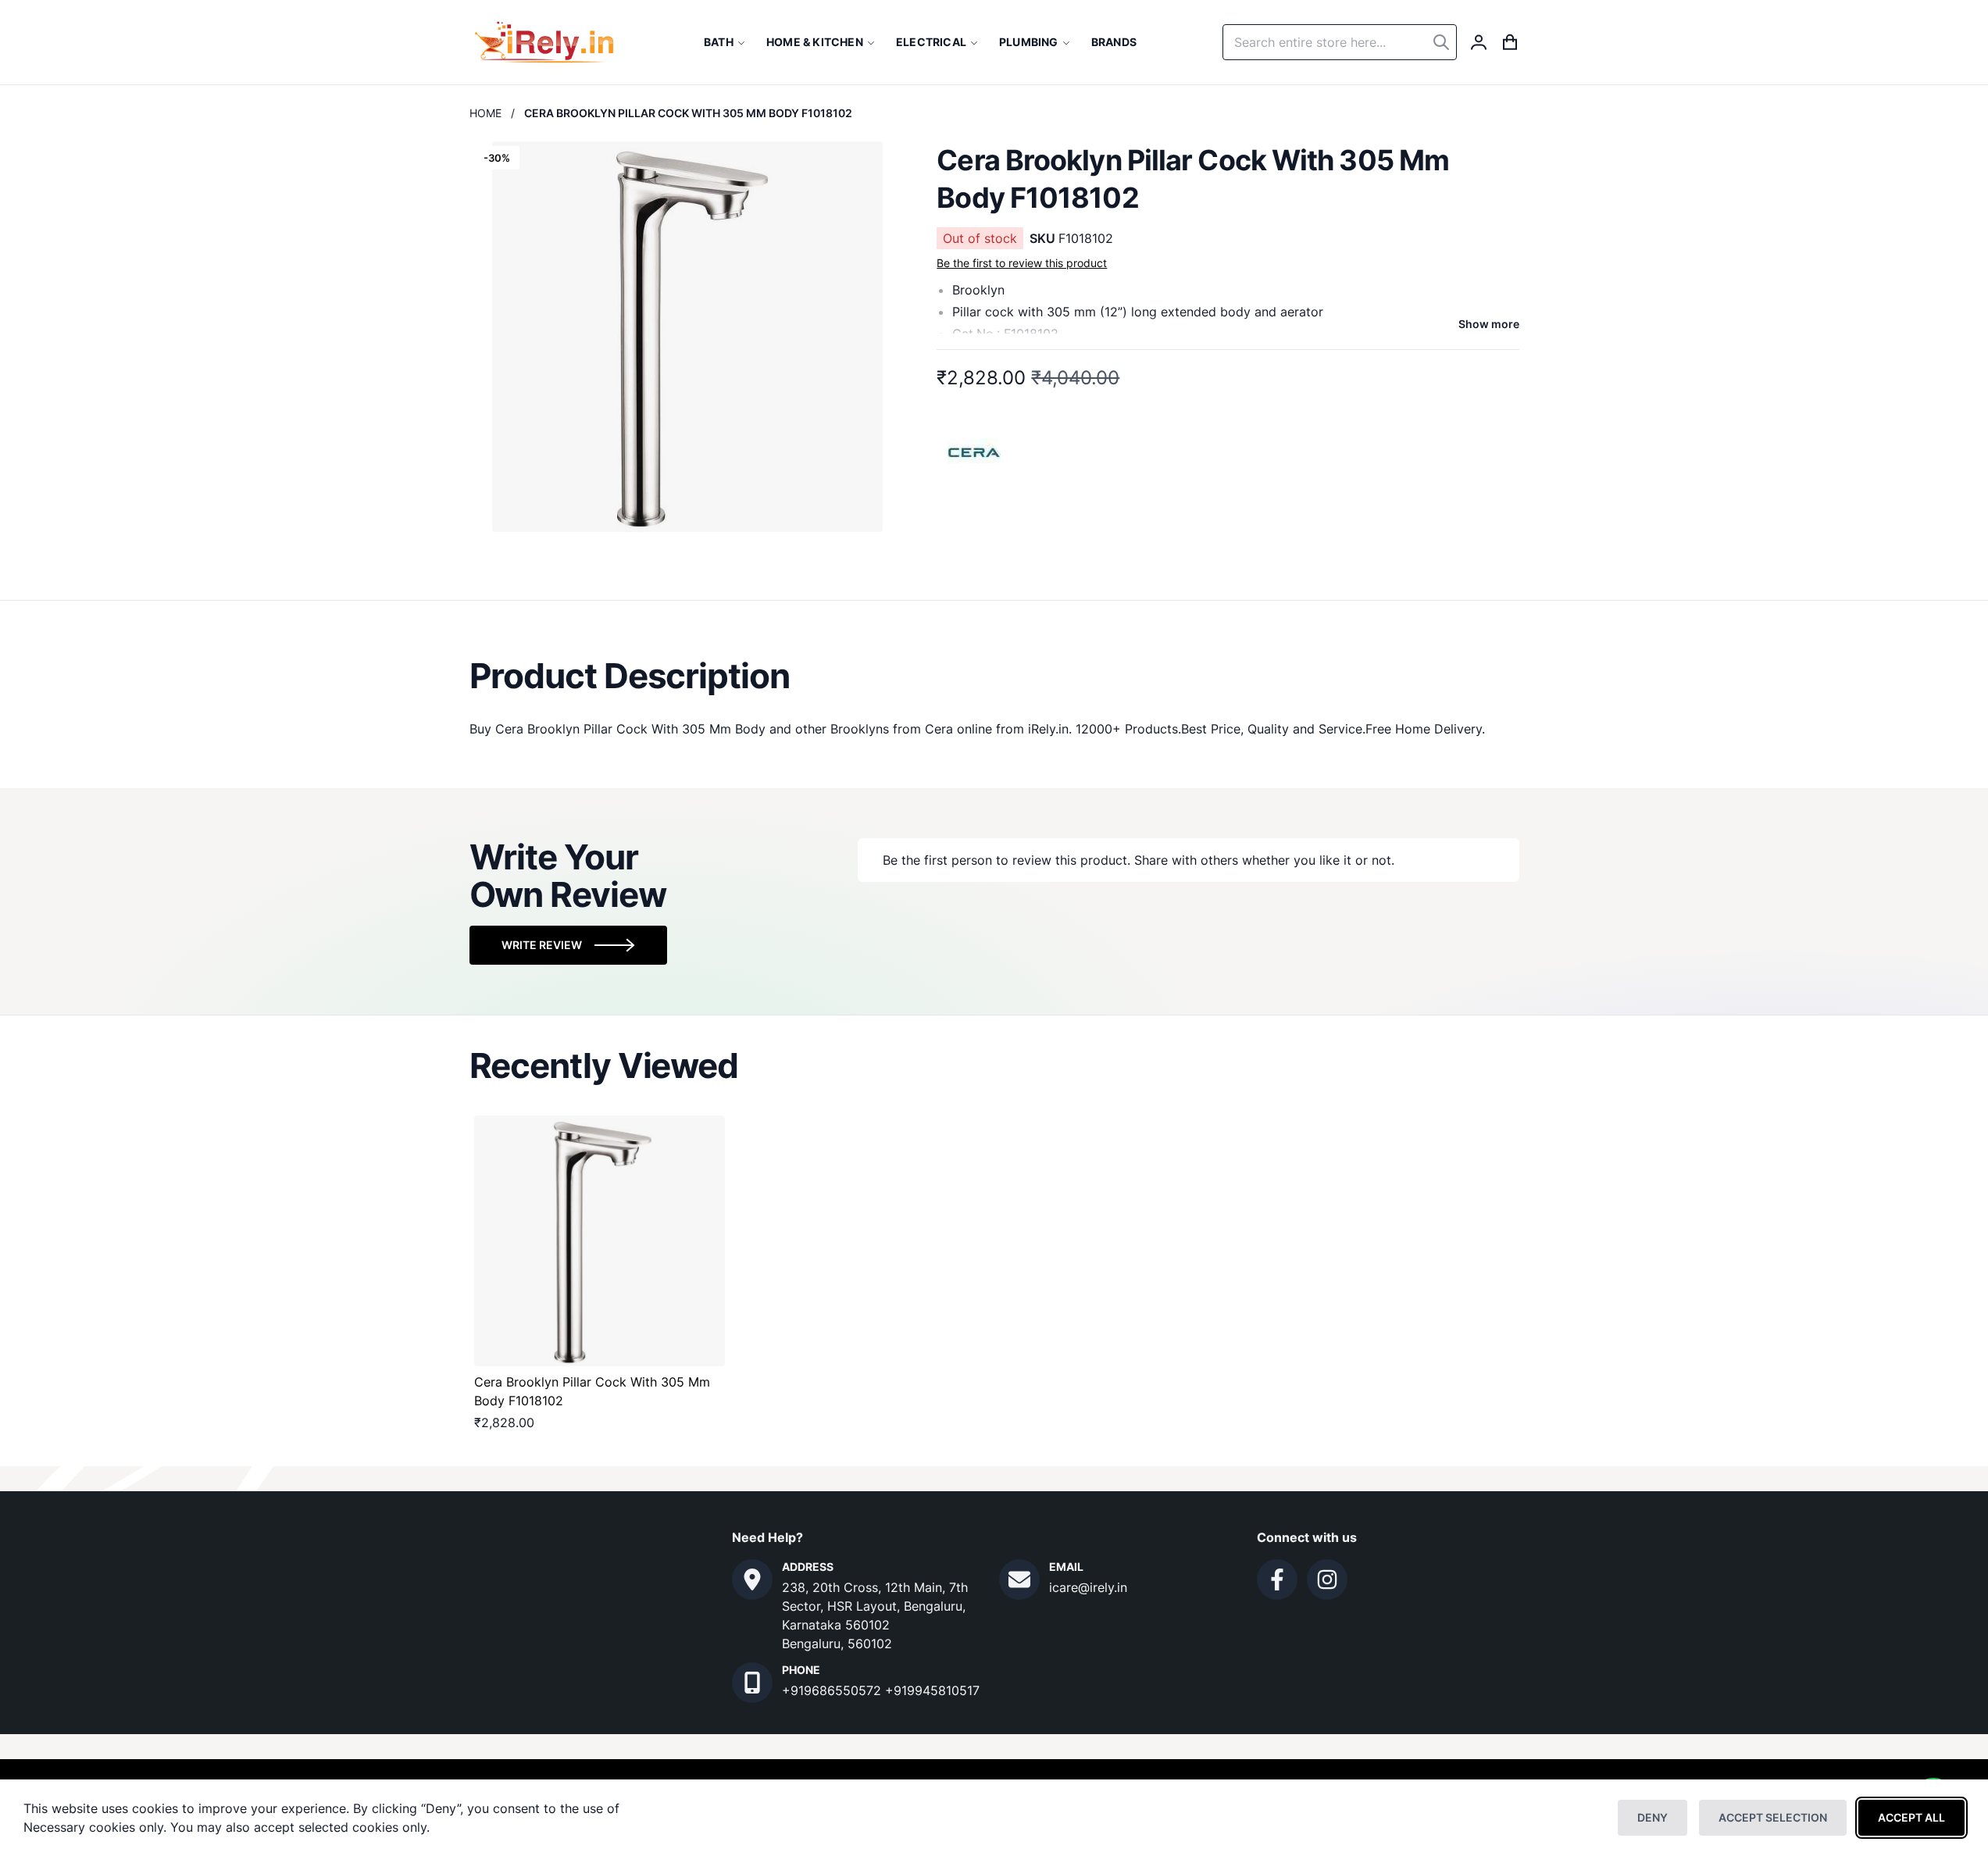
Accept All (1911, 1817)
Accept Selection (1773, 1817)
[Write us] (1019, 1579)
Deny (1653, 1817)
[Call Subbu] (752, 1683)
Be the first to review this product (1022, 263)
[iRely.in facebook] (1277, 1579)
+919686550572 (833, 1690)
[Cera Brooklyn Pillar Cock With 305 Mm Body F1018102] (600, 1241)
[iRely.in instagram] (1327, 1579)
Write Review (542, 945)
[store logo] (544, 42)
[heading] (994, 676)
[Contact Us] (752, 1579)
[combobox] (1340, 42)
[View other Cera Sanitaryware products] (975, 451)
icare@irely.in (1088, 1587)
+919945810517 (932, 1690)
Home (485, 113)
